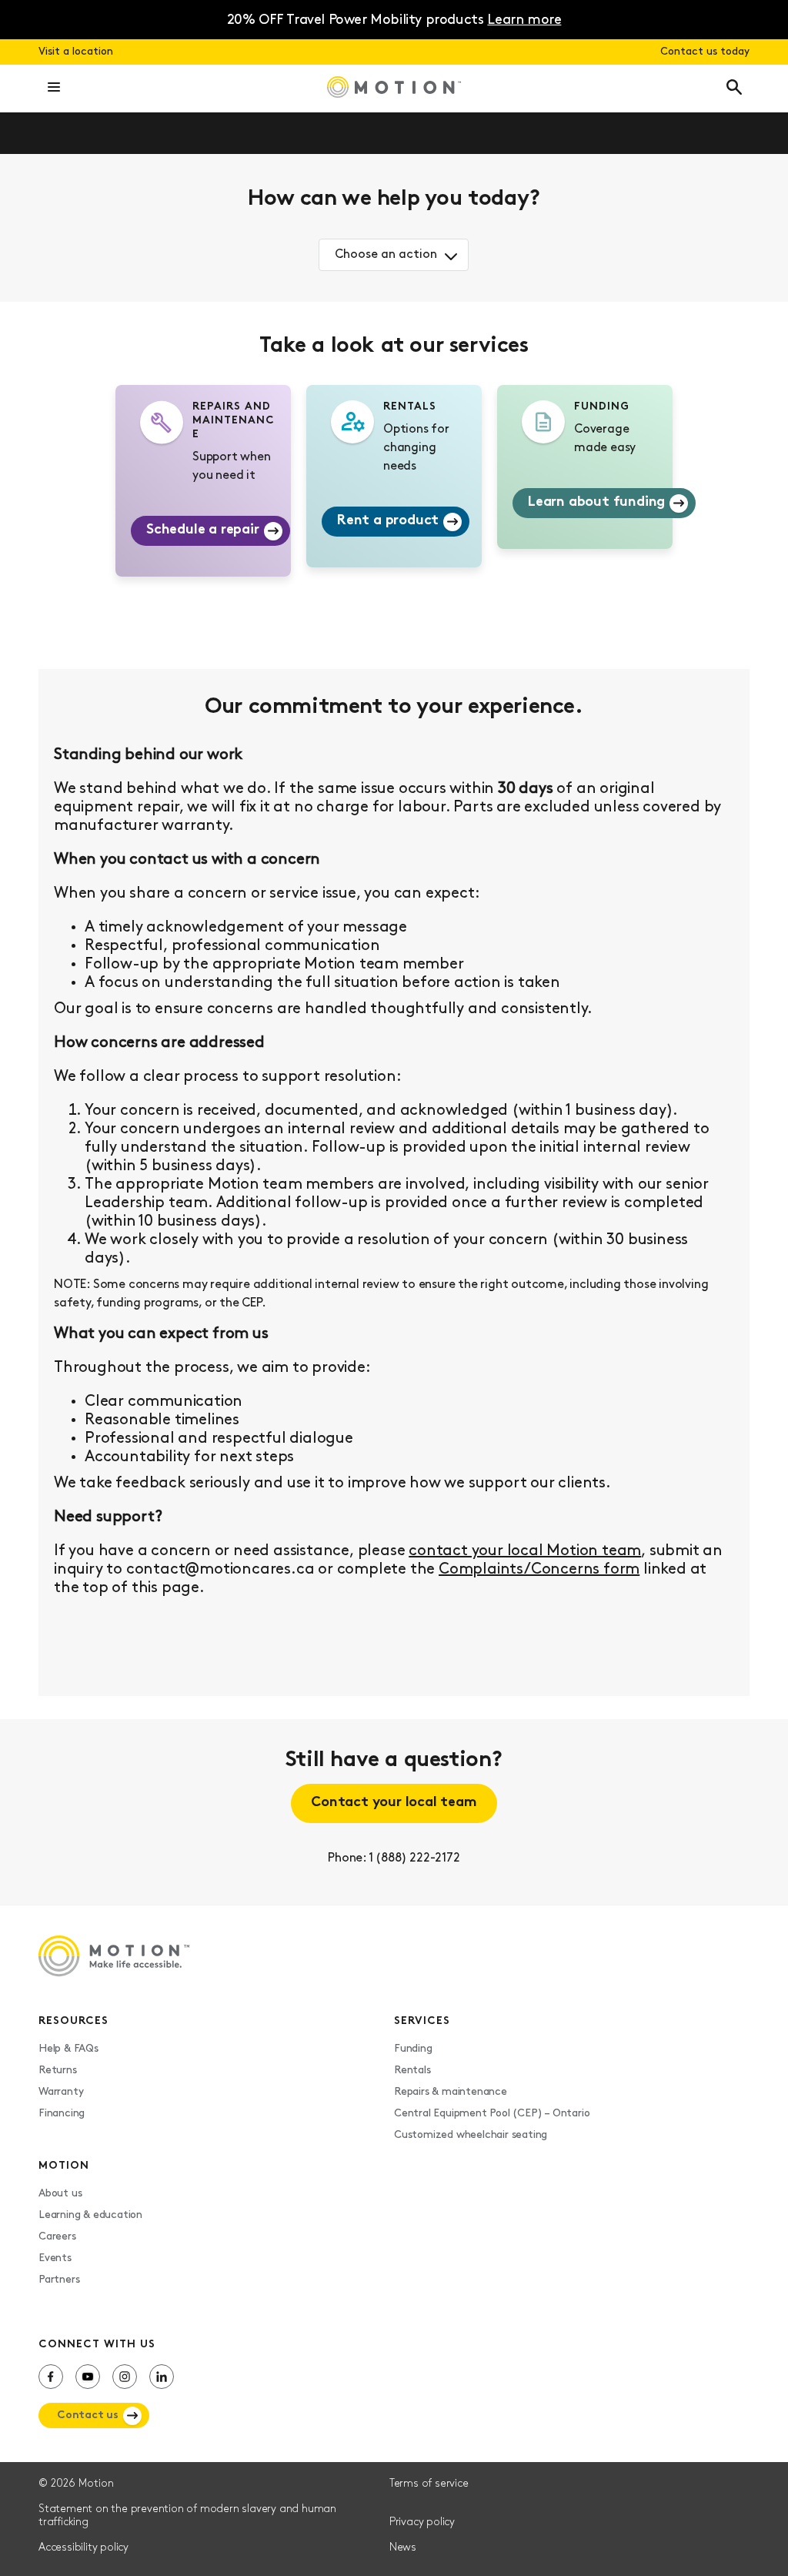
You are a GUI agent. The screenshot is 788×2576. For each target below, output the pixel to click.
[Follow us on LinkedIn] (162, 2377)
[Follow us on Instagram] (125, 2377)
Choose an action (386, 255)
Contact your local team (394, 1803)
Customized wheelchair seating (471, 2135)
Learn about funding (596, 503)
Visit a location (76, 52)
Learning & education (90, 2215)
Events (55, 2258)
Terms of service (429, 2484)
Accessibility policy (83, 2548)
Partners (59, 2280)
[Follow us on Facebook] (51, 2377)
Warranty (61, 2092)
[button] (54, 89)
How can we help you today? (394, 199)
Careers (57, 2237)
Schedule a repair (203, 530)
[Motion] (394, 89)
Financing (62, 2114)
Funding (413, 2049)
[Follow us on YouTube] (88, 2377)
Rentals (412, 2071)
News (403, 2548)
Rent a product (388, 521)
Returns (58, 2071)
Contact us (88, 2415)
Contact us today (705, 52)
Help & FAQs (68, 2049)
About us (60, 2194)
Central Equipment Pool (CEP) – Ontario (492, 2114)
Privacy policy (422, 2522)
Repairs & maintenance (451, 2092)
